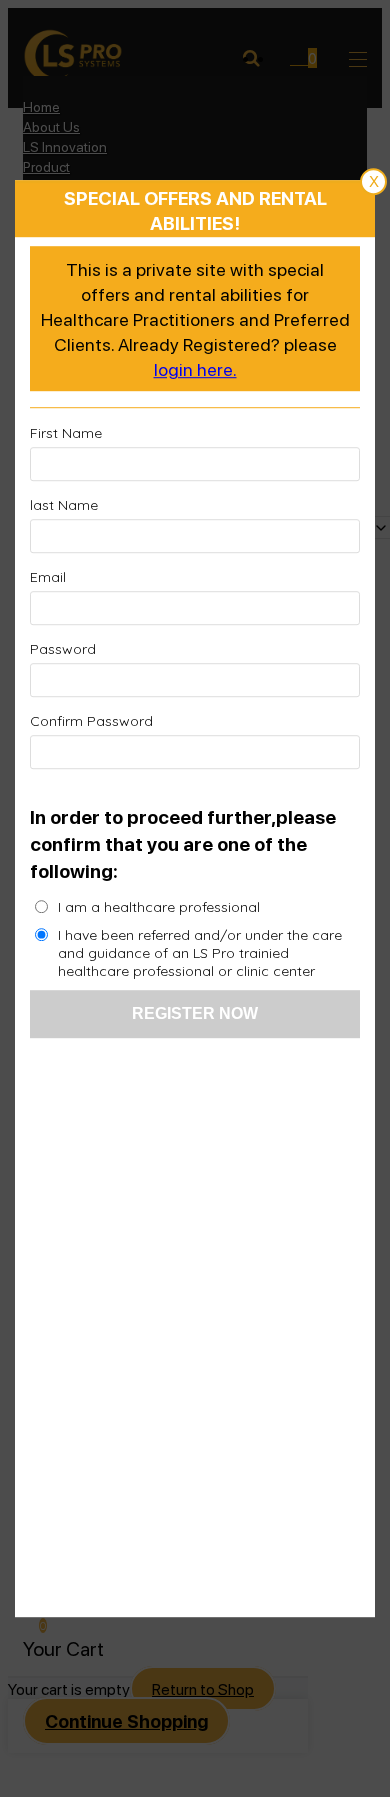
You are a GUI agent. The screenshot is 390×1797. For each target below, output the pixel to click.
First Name (66, 434)
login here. (195, 368)
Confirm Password (91, 722)
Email (48, 578)
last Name (64, 506)
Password (63, 650)
